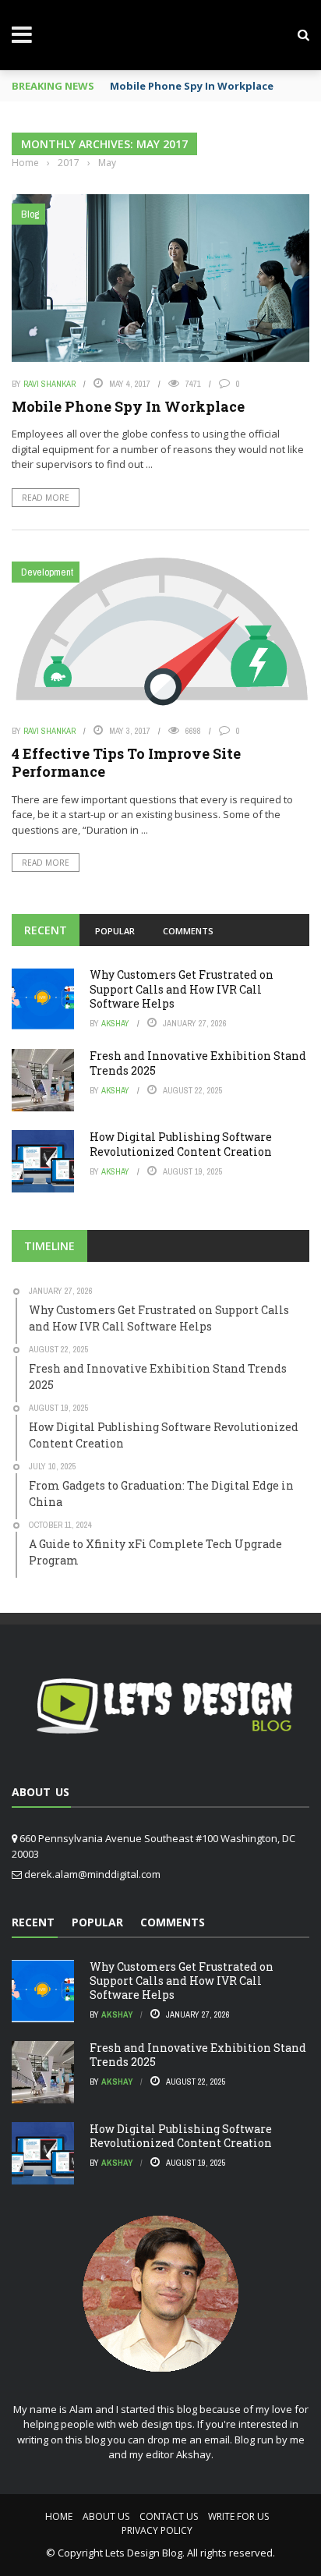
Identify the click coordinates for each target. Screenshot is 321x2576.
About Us (106, 2516)
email (217, 2440)
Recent (46, 930)
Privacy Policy (157, 2530)
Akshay (115, 1023)
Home (59, 2516)
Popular (115, 931)
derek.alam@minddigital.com (92, 1874)
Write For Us (238, 2516)
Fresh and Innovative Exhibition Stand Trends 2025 (198, 1063)
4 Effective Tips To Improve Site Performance (126, 762)
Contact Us (169, 2516)
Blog (30, 214)
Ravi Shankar (49, 384)
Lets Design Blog (144, 2553)
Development (47, 572)
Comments (188, 931)
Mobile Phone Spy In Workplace (192, 86)
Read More (46, 498)
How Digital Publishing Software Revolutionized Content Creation (181, 1144)
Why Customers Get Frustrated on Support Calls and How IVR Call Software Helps (182, 989)
